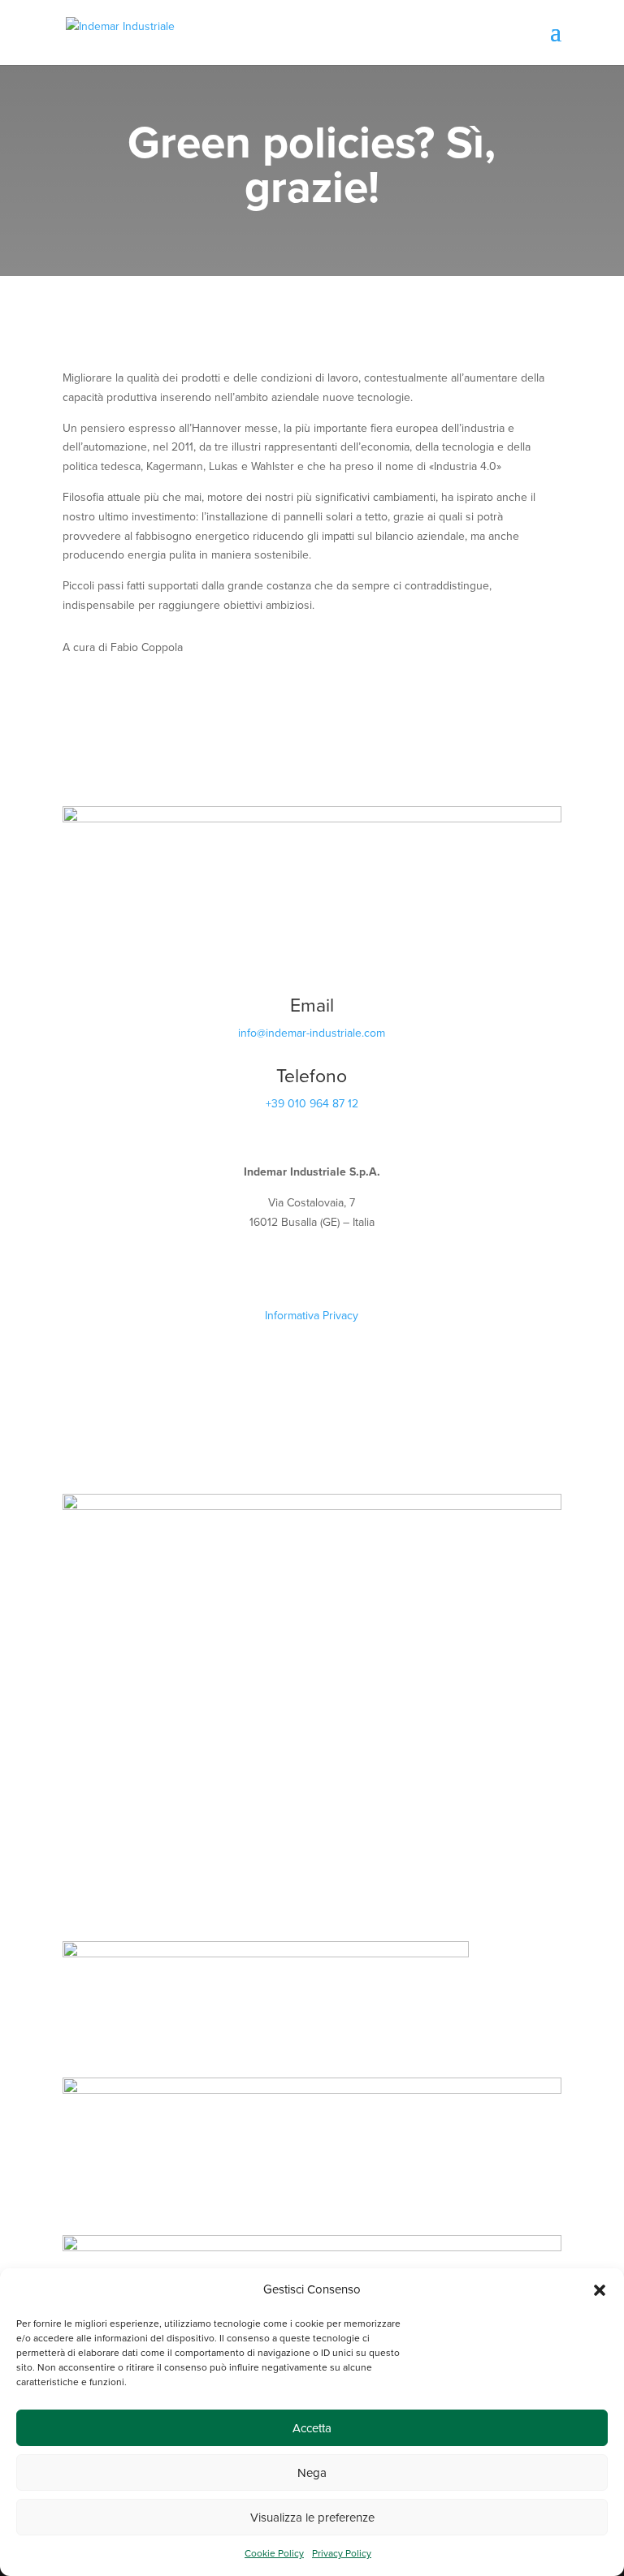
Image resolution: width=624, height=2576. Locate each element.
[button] (600, 2290)
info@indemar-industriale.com (312, 1033)
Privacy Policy (342, 2553)
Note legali (312, 1296)
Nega (312, 2473)
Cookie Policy (274, 2553)
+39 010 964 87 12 (312, 1104)
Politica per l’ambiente (312, 1354)
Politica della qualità (312, 1335)
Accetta (312, 2428)
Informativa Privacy (312, 1316)
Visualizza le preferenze (312, 2518)
